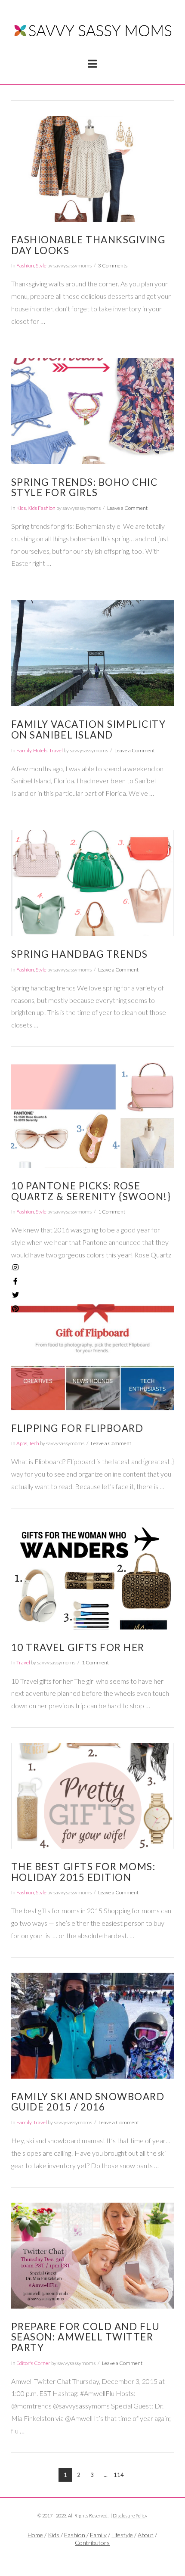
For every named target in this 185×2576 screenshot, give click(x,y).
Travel (56, 750)
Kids (21, 508)
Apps (22, 1443)
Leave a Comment (127, 508)
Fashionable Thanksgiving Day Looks (88, 245)
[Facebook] (82, 2557)
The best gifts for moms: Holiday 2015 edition (83, 1872)
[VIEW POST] (92, 169)
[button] (92, 64)
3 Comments (113, 265)
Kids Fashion (42, 508)
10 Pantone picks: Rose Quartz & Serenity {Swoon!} (91, 1191)
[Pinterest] (15, 1309)
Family (24, 750)
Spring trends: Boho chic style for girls (85, 487)
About (146, 2535)
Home (35, 2535)
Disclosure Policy (130, 2515)
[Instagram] (15, 1267)
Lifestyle (122, 2535)
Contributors (92, 2543)
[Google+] (103, 2557)
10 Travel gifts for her (78, 1647)
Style (41, 265)
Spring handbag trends (80, 954)
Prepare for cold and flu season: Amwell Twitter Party (86, 2337)
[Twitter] (92, 2557)
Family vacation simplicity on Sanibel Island (89, 729)
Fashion (25, 265)
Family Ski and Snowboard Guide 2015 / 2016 (88, 2102)
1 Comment (112, 1212)
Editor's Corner (33, 2363)
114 (119, 2475)
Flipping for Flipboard (77, 1428)
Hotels (40, 750)
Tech (34, 1443)
